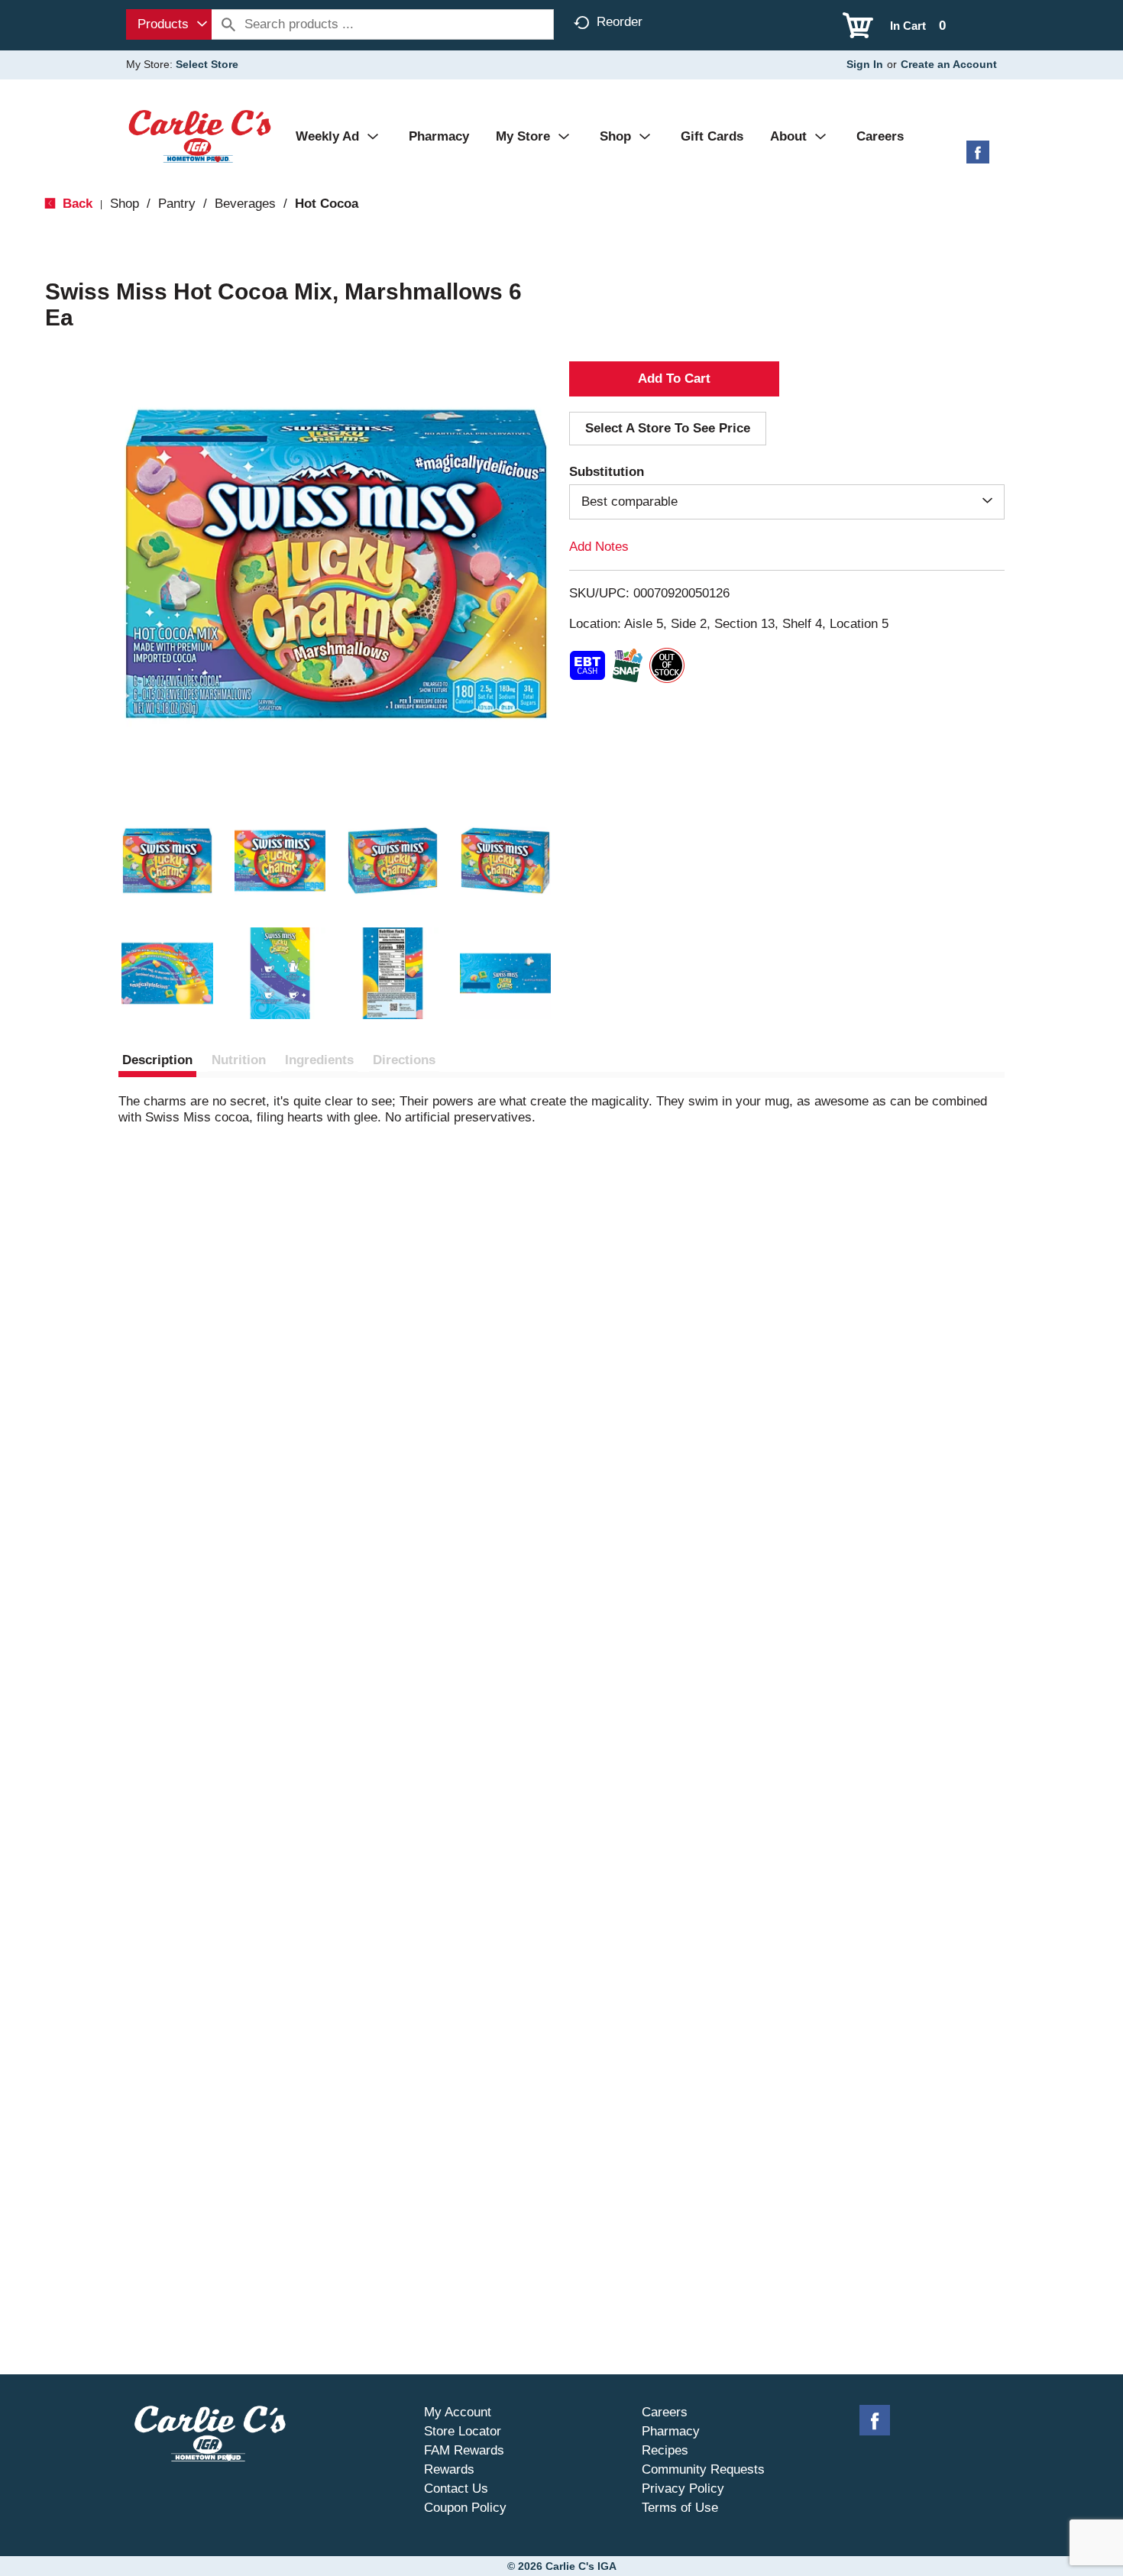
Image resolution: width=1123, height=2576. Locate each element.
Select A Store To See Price (668, 428)
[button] (167, 861)
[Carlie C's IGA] (200, 136)
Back (76, 204)
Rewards (449, 2469)
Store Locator (463, 2431)
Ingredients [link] (319, 1060)
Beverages (245, 204)
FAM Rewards (464, 2450)
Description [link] (157, 1060)
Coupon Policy (465, 2508)
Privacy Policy (683, 2489)
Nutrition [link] (239, 1060)
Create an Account (949, 64)
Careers (665, 2412)
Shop (125, 204)
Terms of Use (680, 2508)
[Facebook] (978, 158)
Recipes (665, 2450)
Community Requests (703, 2469)
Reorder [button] (620, 22)
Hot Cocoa (327, 204)
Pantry (177, 204)
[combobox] (169, 24)
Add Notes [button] (599, 547)
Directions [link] (404, 1060)
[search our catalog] (228, 24)
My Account (458, 2412)
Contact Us (456, 2489)
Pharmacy (671, 2431)
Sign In (865, 64)
